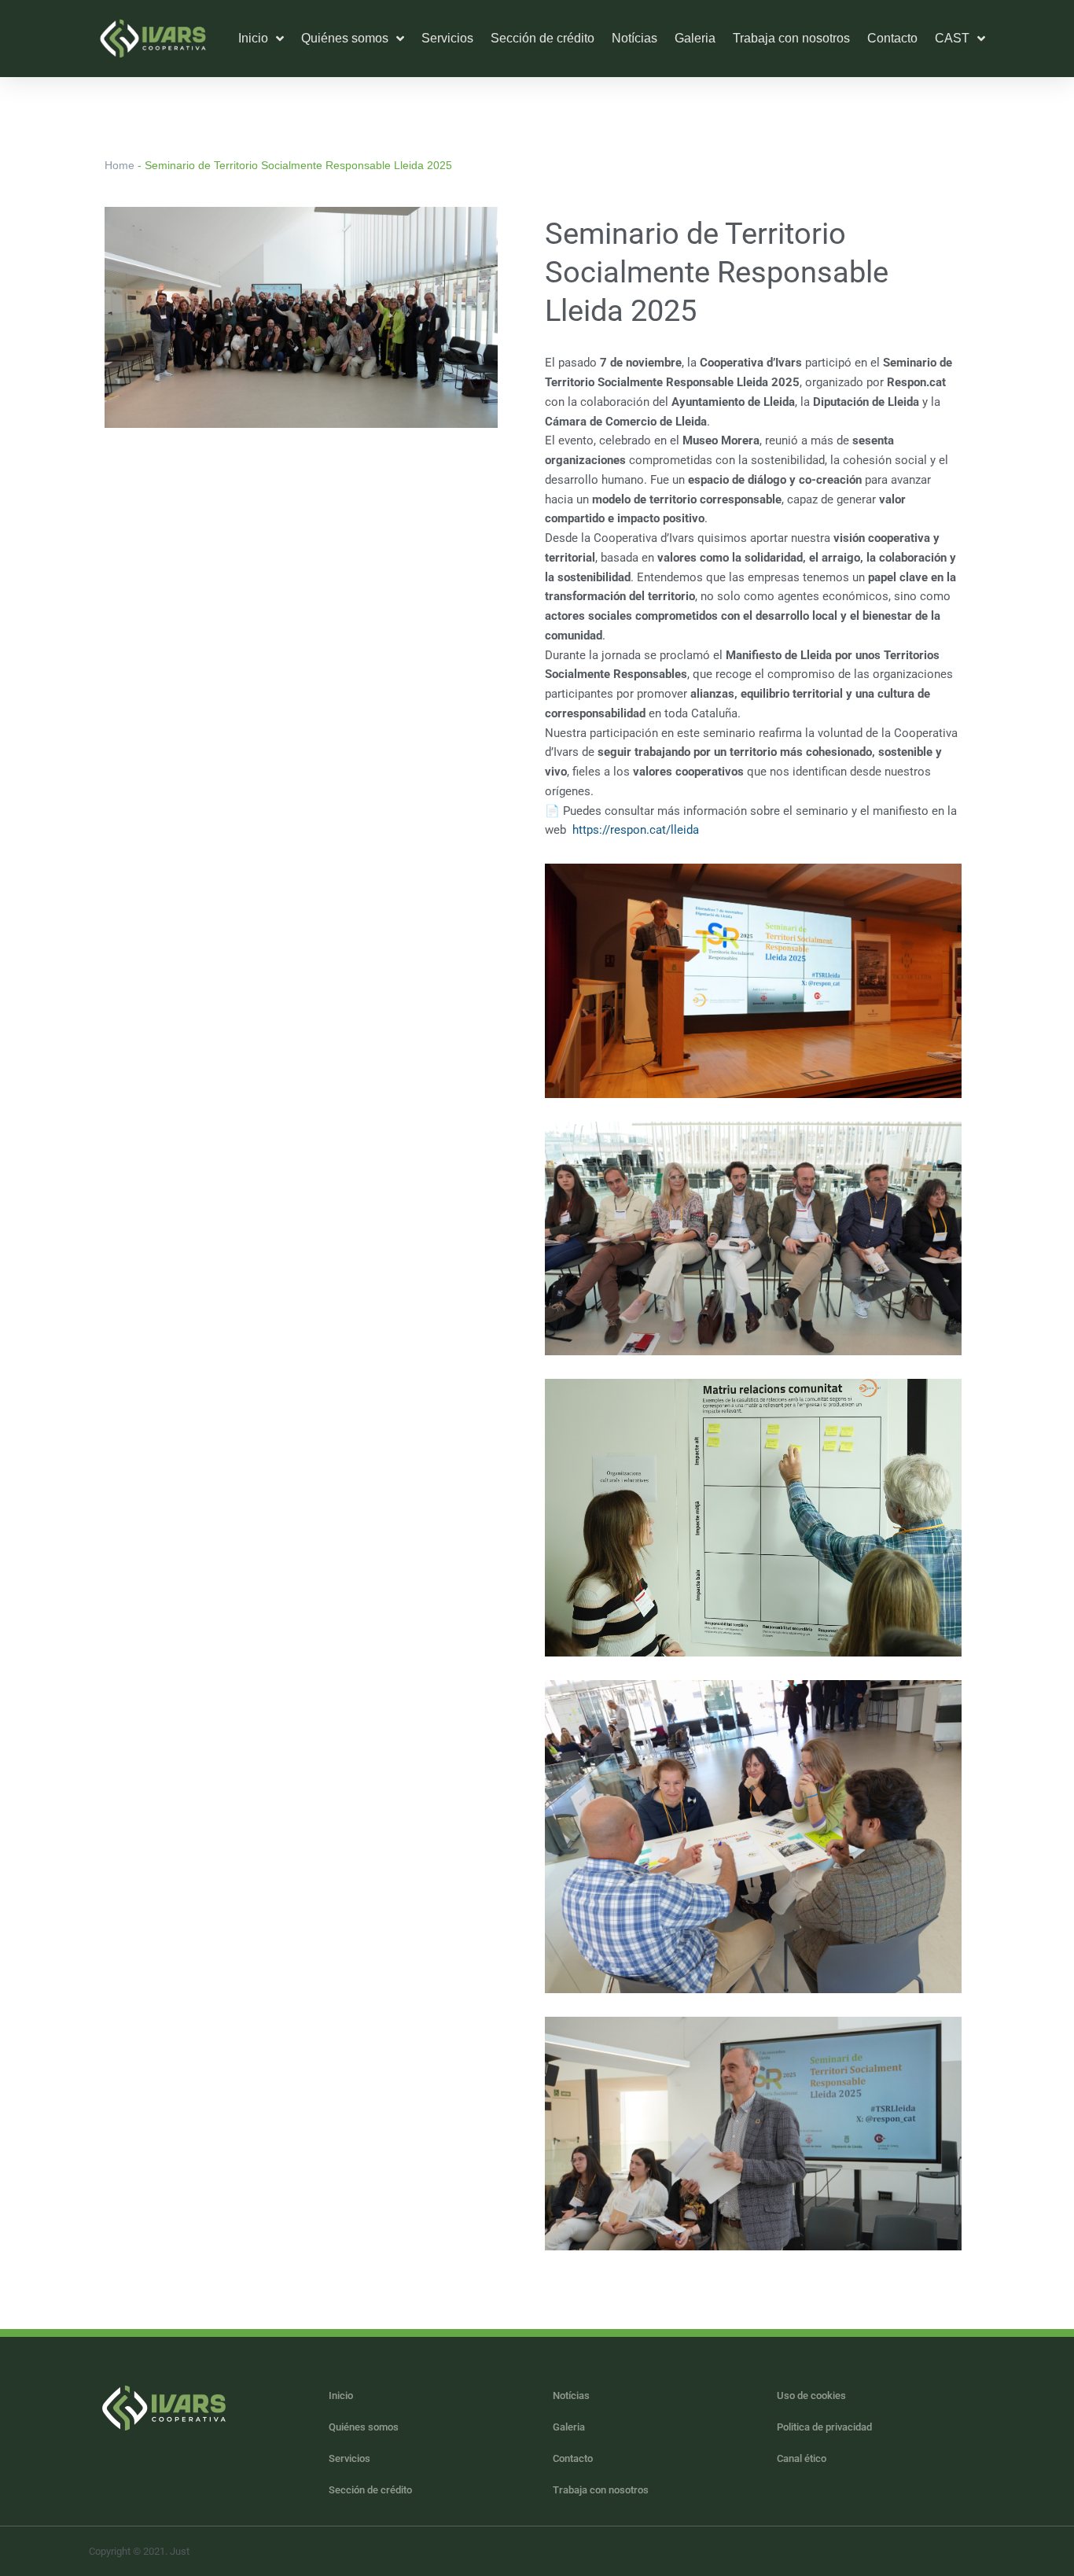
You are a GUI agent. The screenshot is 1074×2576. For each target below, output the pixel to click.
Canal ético (802, 2458)
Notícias (634, 38)
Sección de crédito (543, 38)
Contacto (892, 38)
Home (120, 165)
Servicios (447, 38)
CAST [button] (952, 38)
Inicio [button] (253, 38)
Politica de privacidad (824, 2427)
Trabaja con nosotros (791, 38)
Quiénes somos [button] (345, 38)
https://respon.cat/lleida (636, 830)
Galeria (695, 38)
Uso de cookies (811, 2395)
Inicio (341, 2395)
